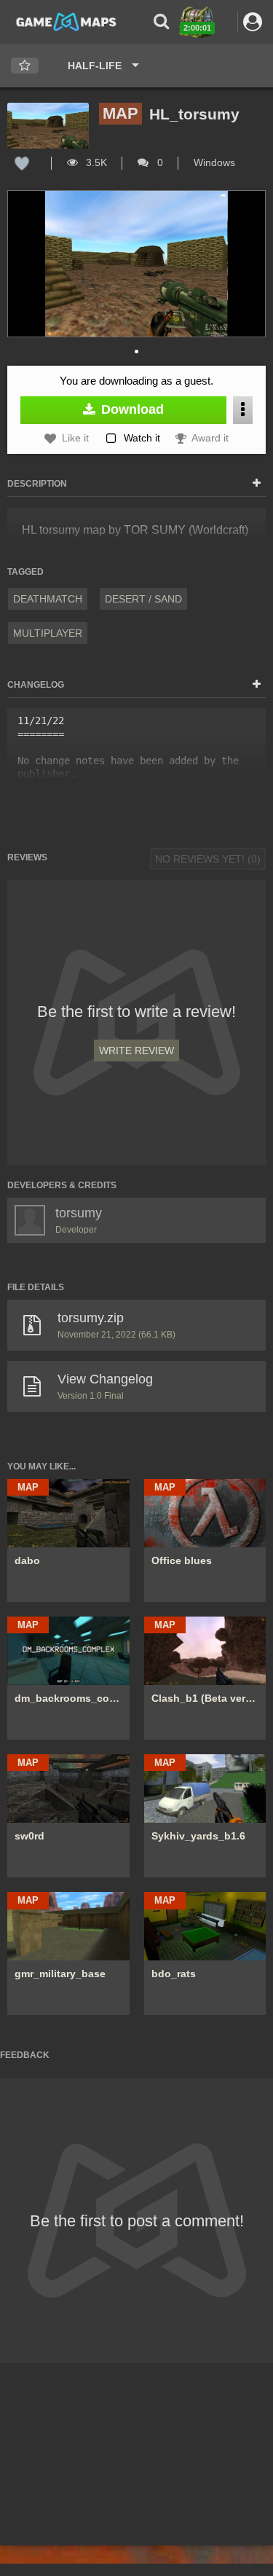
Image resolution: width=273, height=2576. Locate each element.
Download (131, 409)
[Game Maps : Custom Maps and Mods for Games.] (66, 21)
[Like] (22, 162)
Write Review (136, 1051)
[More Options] (243, 410)
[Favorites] (25, 66)
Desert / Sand (143, 599)
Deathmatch (48, 599)
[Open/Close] (257, 484)
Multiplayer (48, 633)
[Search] (161, 21)
